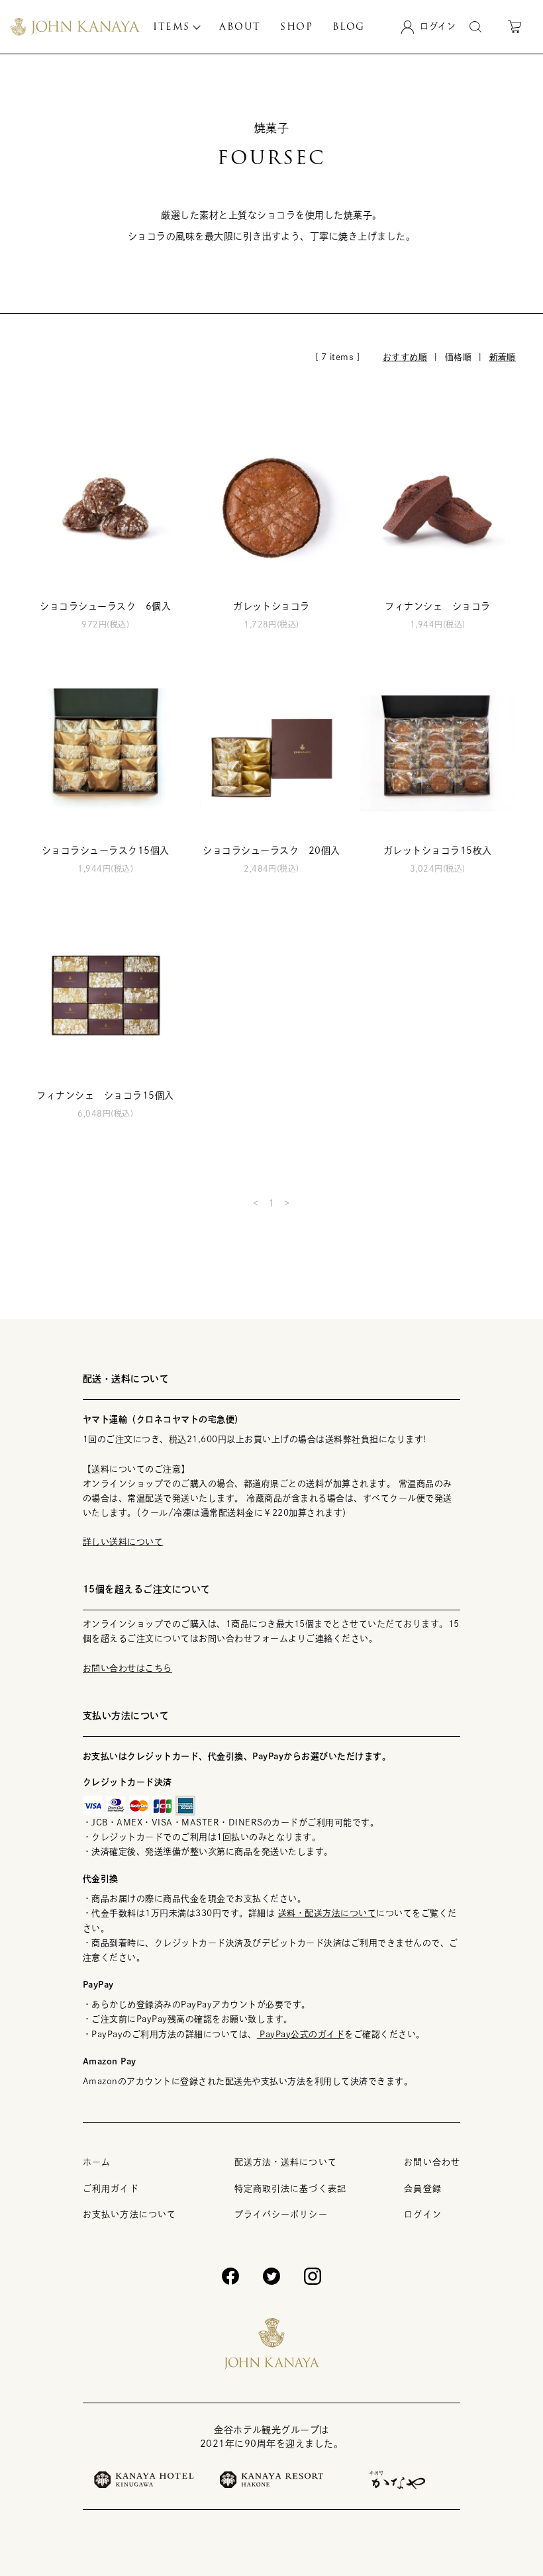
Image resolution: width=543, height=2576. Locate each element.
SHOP (296, 26)
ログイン (422, 2214)
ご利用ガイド (111, 2188)
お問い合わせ (432, 2162)
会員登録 (422, 2188)
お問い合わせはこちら (127, 1668)
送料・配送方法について (327, 1913)
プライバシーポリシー (281, 2214)
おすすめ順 (405, 357)
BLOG (349, 26)
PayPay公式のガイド (301, 2034)
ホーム (97, 2162)
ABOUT (240, 26)
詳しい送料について (123, 1542)
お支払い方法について (129, 2214)
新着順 (503, 357)
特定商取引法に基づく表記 (290, 2188)
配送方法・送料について (286, 2162)
